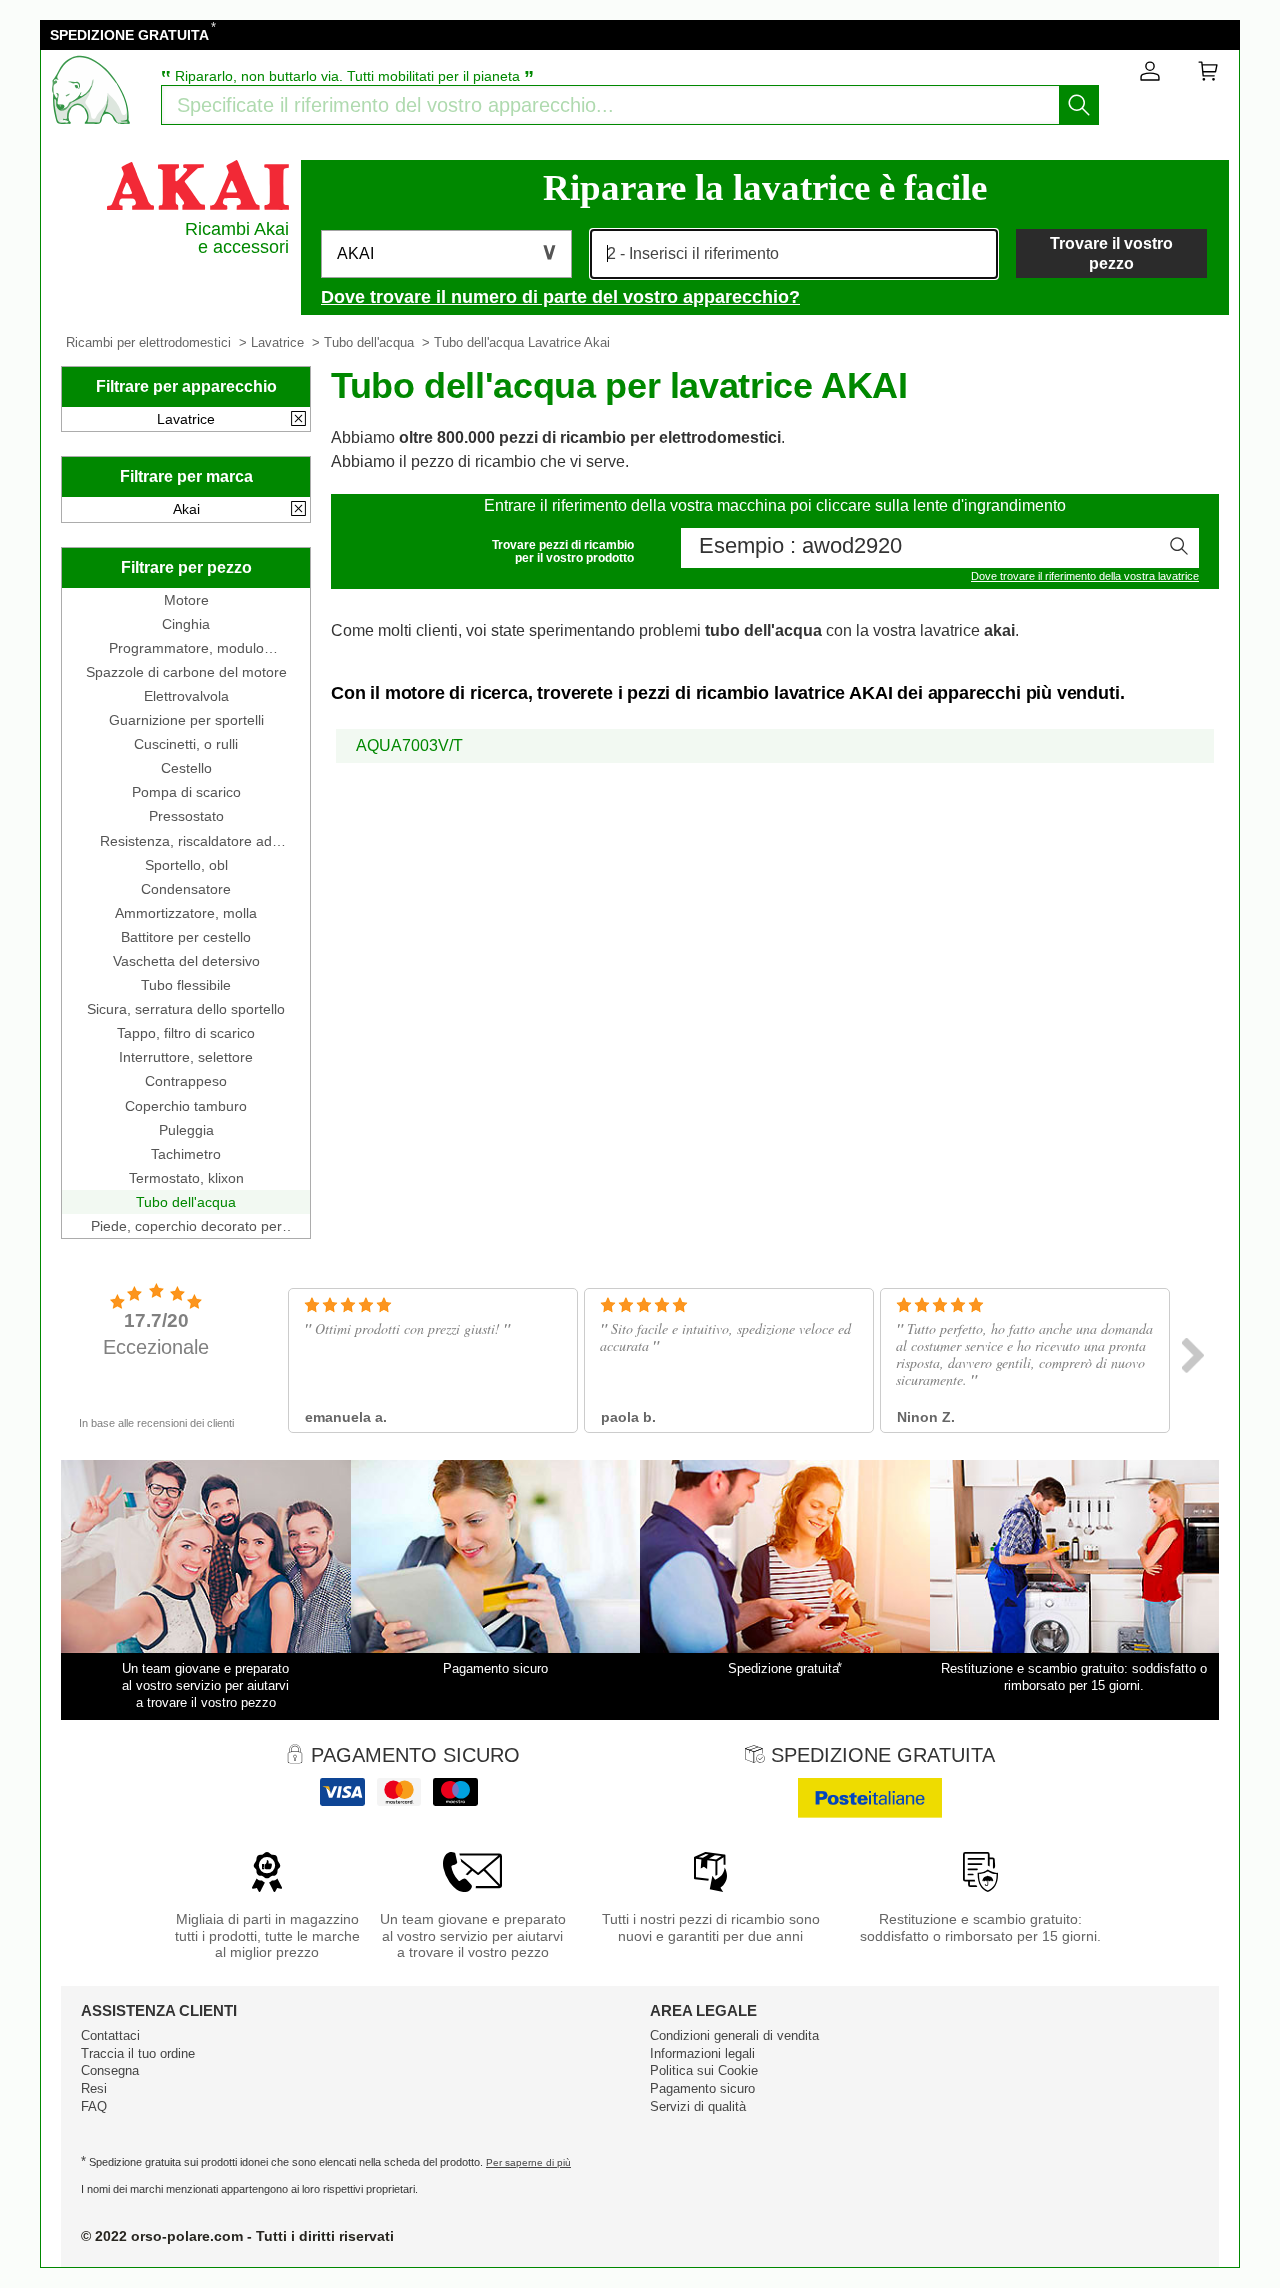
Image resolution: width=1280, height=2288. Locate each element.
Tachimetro (186, 1154)
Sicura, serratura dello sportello (186, 1009)
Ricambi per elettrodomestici (148, 342)
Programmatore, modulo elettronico (186, 648)
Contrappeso (186, 1081)
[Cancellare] (298, 420)
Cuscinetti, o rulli (186, 744)
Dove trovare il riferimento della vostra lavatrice (1085, 576)
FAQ (94, 2106)
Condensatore (186, 889)
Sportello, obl (186, 865)
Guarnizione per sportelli (186, 720)
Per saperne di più (528, 2162)
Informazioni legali (702, 2053)
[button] (446, 254)
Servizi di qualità (698, 2106)
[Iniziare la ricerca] (1079, 105)
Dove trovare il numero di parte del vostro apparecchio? (560, 297)
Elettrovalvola (186, 696)
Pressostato (186, 816)
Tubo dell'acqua (369, 342)
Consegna (110, 2070)
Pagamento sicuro (702, 2088)
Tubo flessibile (186, 985)
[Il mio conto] (1150, 75)
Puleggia (186, 1130)
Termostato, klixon (186, 1178)
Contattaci (110, 2035)
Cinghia (186, 624)
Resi (94, 2088)
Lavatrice (277, 342)
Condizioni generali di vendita (734, 2035)
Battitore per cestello (186, 937)
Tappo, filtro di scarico (186, 1033)
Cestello (186, 768)
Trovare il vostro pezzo (1111, 253)
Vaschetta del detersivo (186, 961)
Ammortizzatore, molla (186, 913)
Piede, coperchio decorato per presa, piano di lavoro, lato (186, 1226)
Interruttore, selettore (186, 1057)
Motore (186, 600)
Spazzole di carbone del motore (186, 672)
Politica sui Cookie (704, 2070)
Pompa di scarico (186, 792)
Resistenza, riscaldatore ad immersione (186, 841)
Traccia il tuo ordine (138, 2053)
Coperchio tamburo (186, 1106)
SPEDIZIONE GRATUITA (129, 35)
